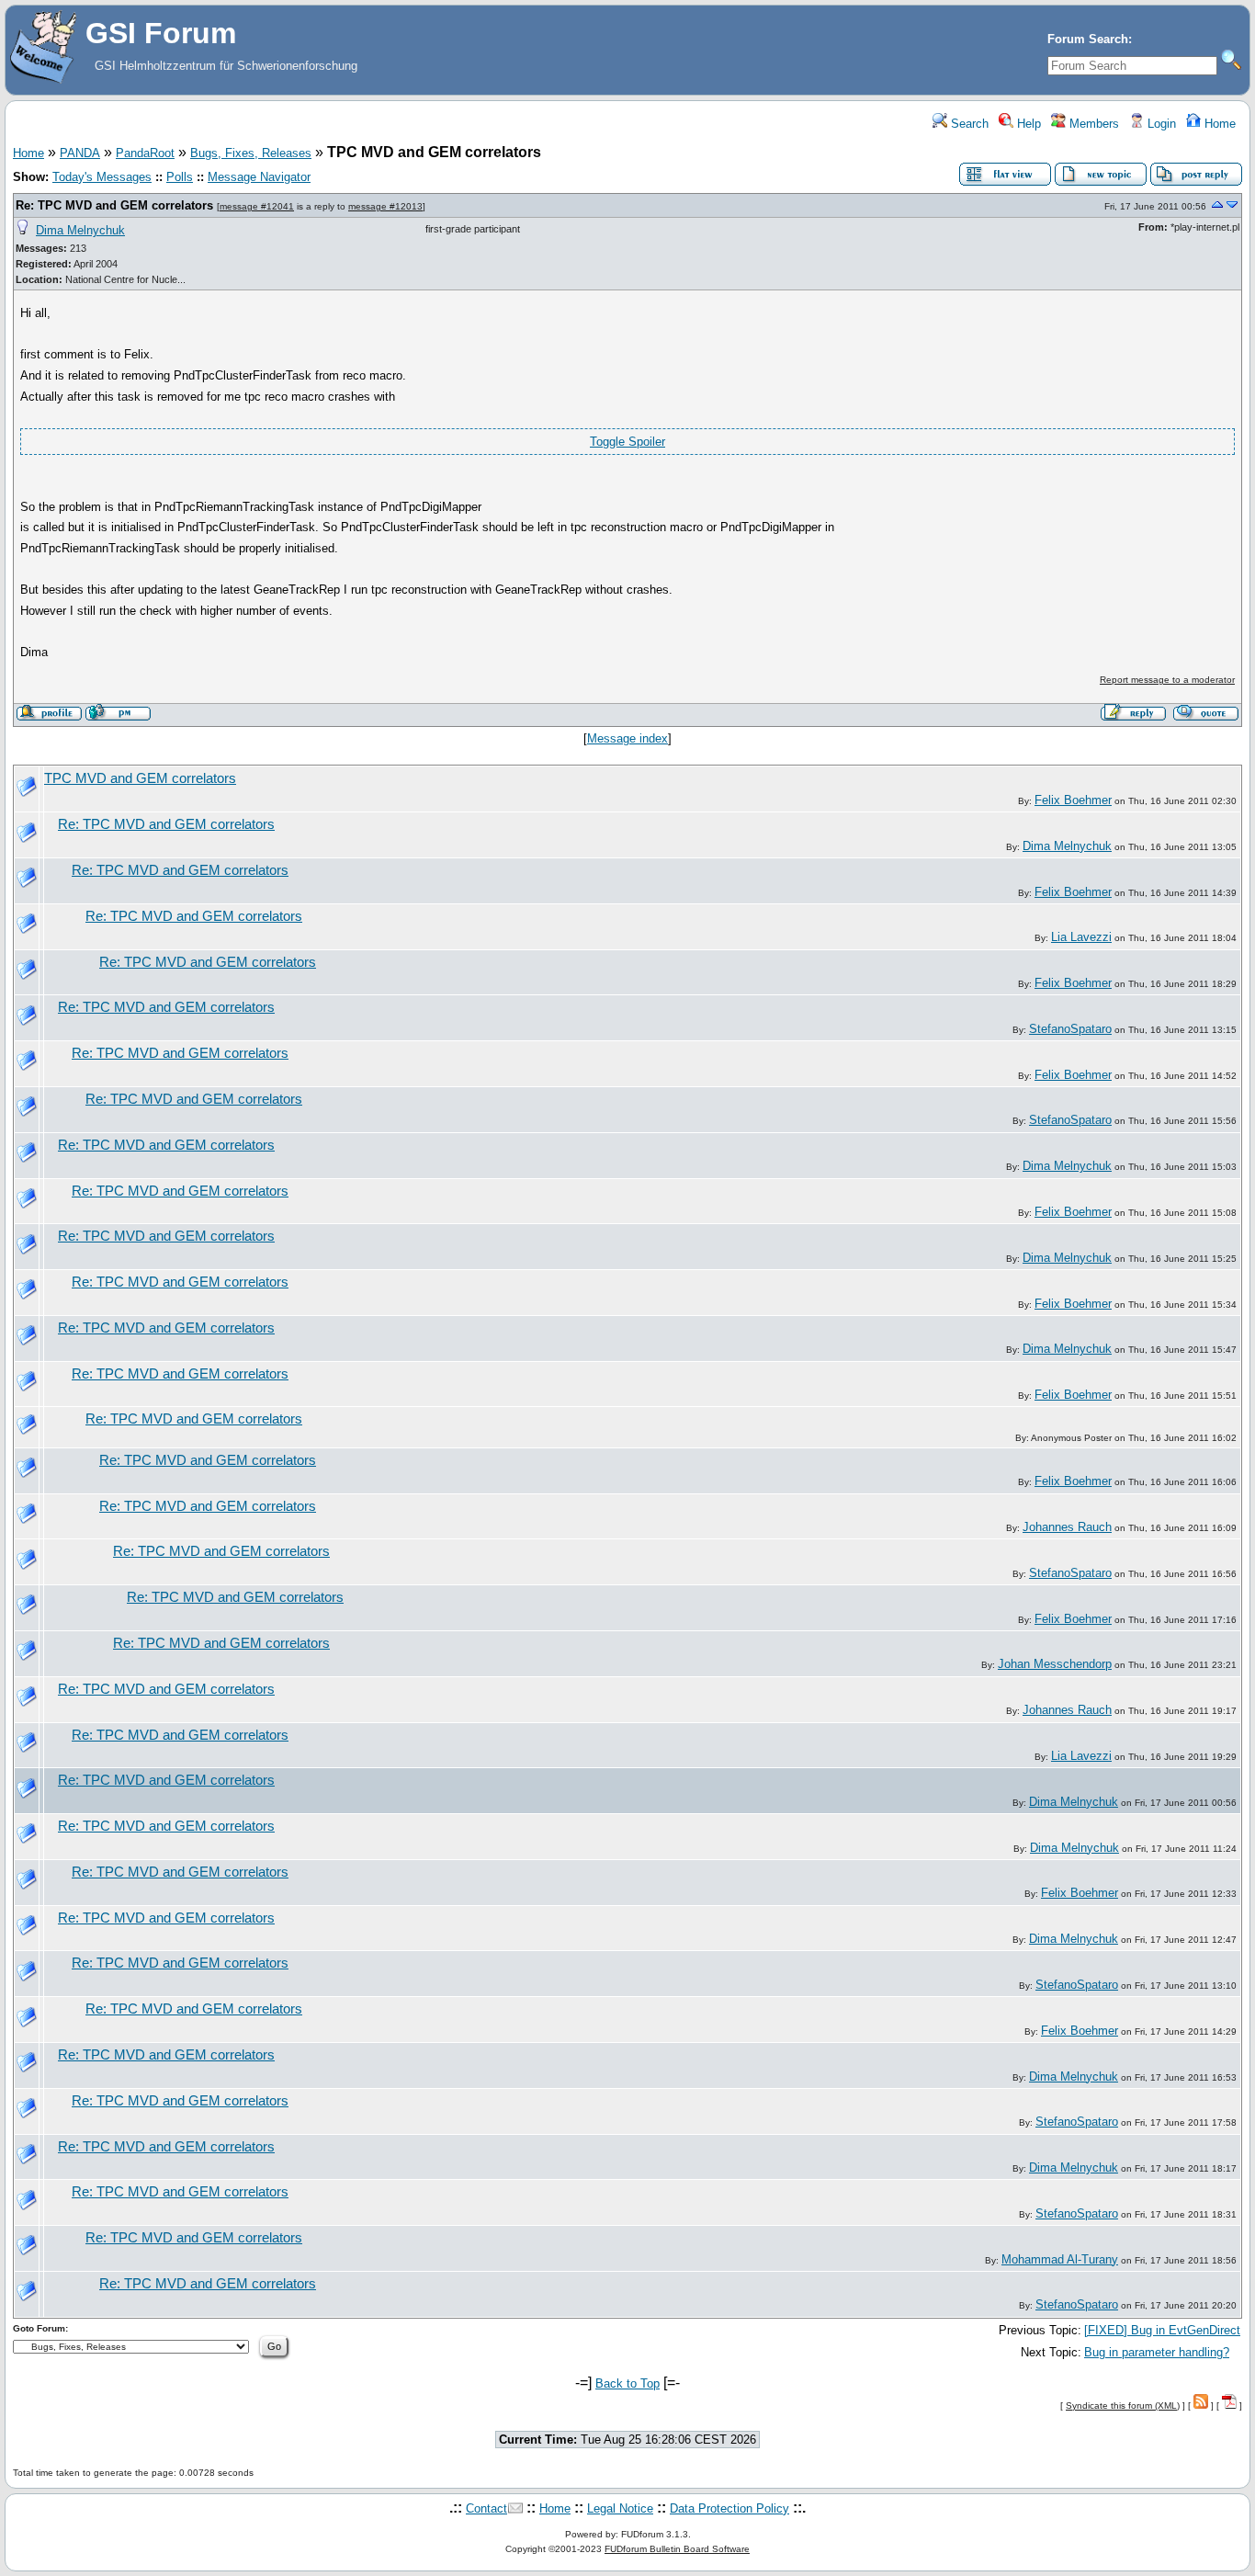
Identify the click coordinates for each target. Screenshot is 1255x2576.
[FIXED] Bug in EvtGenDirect (1162, 2330)
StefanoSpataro (1070, 1029)
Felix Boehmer (1073, 800)
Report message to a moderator (1167, 680)
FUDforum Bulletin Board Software (677, 2549)
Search (968, 124)
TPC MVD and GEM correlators (140, 778)
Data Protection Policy (729, 2508)
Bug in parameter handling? (1157, 2352)
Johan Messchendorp (1055, 1664)
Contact (486, 2508)
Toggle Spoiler (627, 442)
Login (1160, 124)
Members (1092, 124)
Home (1218, 124)
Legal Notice (620, 2508)
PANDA (80, 153)
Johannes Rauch (1067, 1527)
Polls (180, 177)
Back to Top (627, 2383)
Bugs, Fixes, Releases (251, 153)
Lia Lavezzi (1081, 937)
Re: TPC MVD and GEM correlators (114, 205)
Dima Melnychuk (80, 230)
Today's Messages (102, 177)
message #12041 (257, 206)
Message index (627, 738)
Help (1027, 124)
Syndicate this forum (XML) (1123, 2406)
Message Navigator (259, 177)
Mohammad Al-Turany (1060, 2259)
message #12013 (385, 206)
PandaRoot (145, 153)
